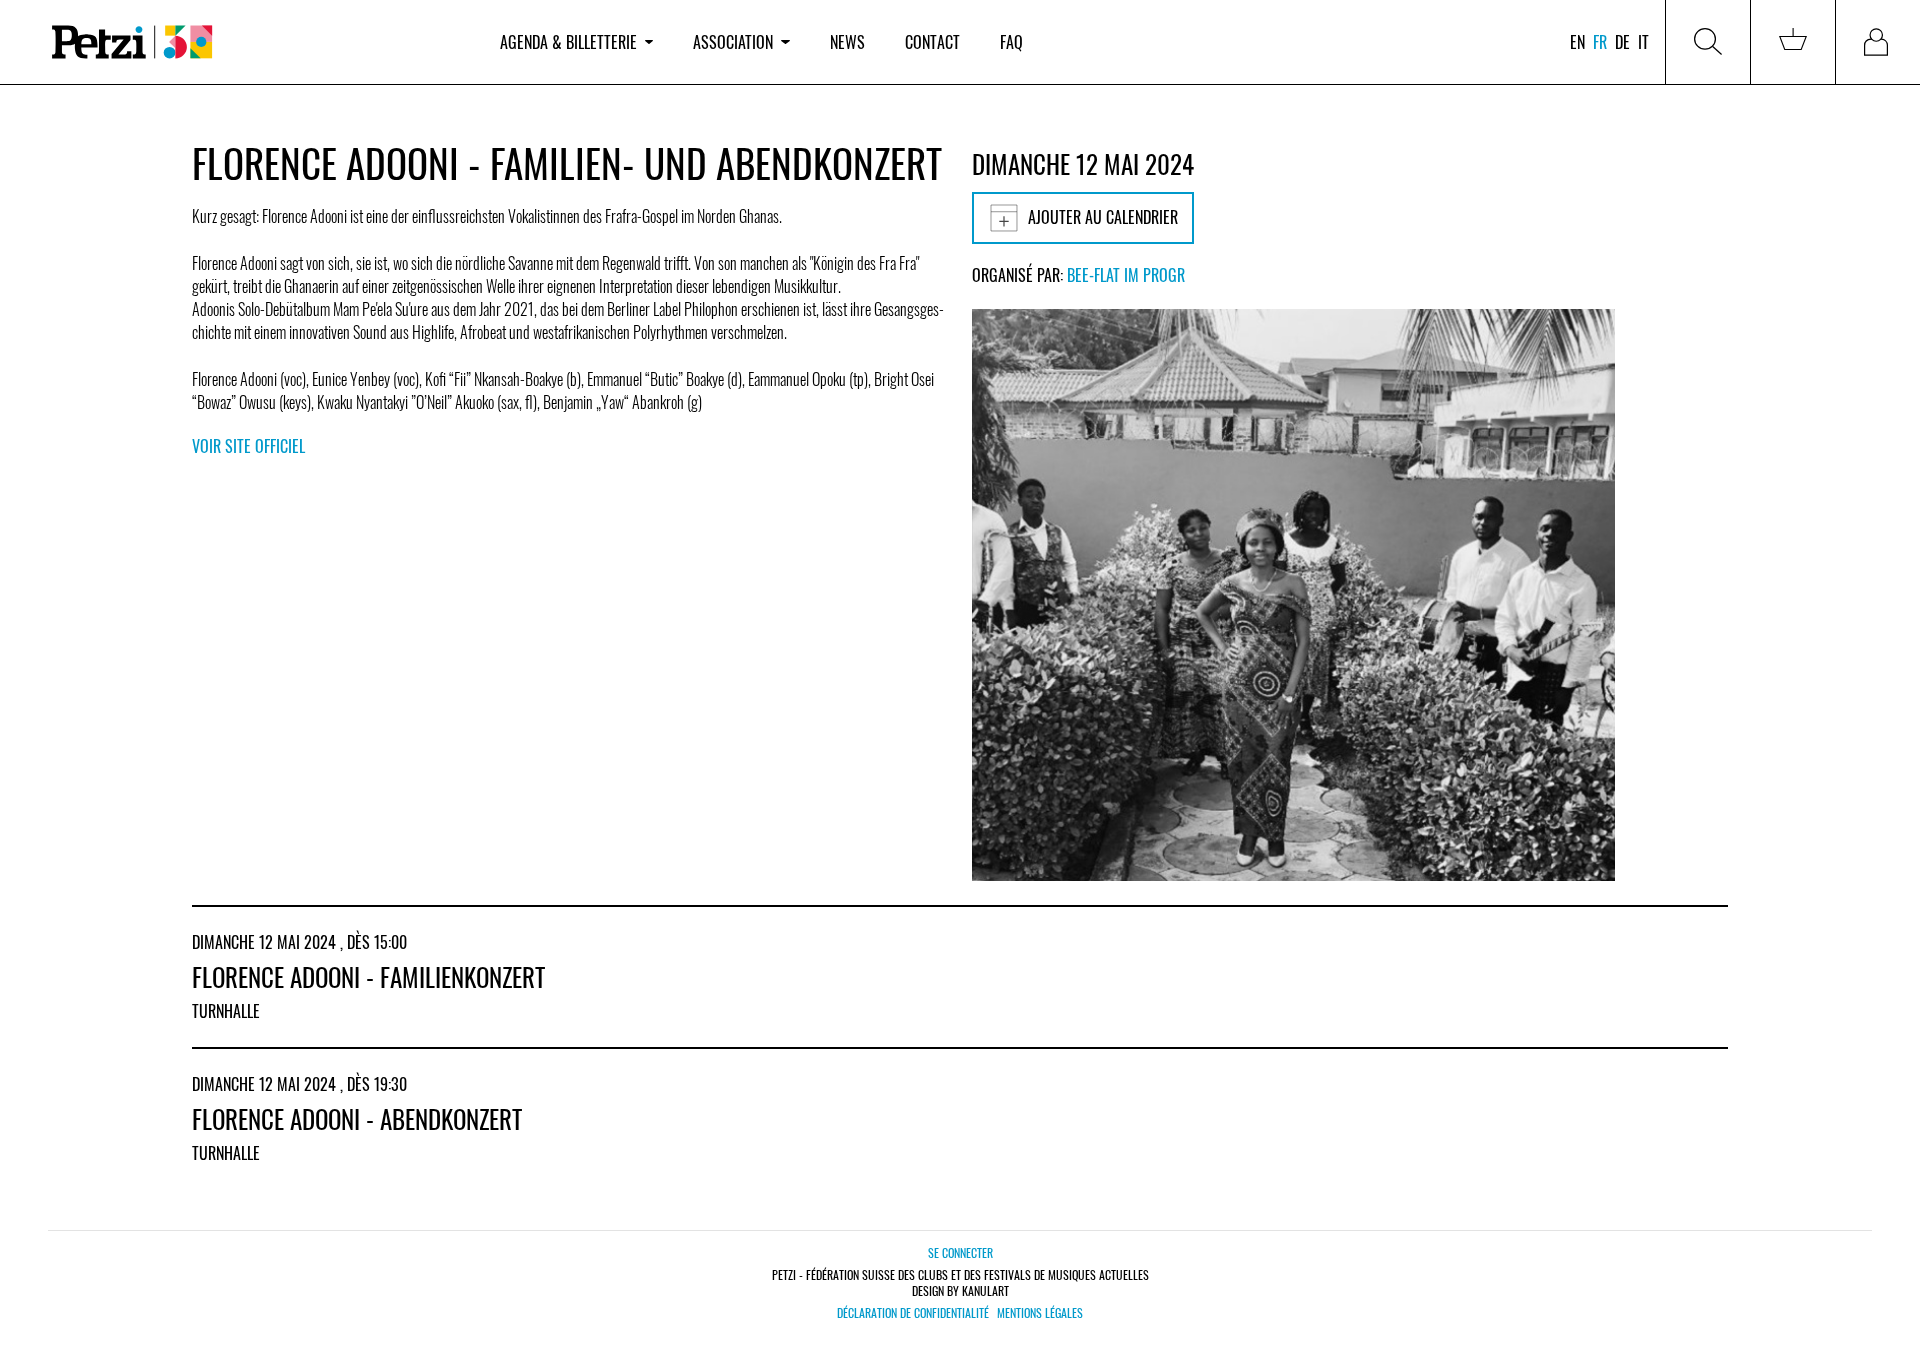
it (1643, 42)
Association (733, 42)
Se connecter (960, 1252)
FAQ (1011, 42)
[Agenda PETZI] (256, 42)
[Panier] (1793, 42)
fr (1600, 42)
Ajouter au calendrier (1103, 217)
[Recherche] (1708, 42)
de (1622, 42)
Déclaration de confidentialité (913, 1313)
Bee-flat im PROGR (1126, 275)
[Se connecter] (1878, 42)
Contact (932, 42)
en (1577, 42)
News (847, 42)
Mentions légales (1040, 1313)
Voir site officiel (248, 446)
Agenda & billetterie (568, 42)
